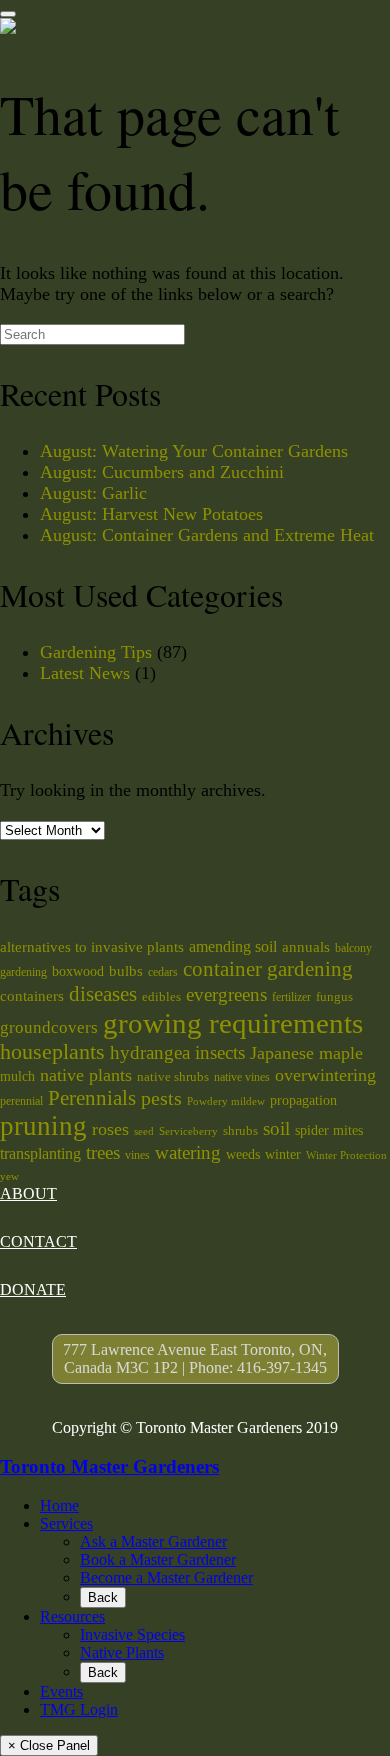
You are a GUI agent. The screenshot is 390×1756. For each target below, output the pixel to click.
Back (103, 1597)
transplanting (40, 1153)
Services (66, 1523)
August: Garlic (93, 493)
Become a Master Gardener (166, 1577)
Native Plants (122, 1652)
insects (220, 1052)
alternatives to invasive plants (92, 946)
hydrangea (150, 1052)
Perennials (92, 1098)
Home (59, 1505)
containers (32, 995)
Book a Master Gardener (158, 1559)
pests (161, 1098)
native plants (86, 1075)
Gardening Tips (96, 652)
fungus (334, 996)
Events (61, 1691)
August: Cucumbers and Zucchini (162, 472)
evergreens (226, 994)
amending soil (233, 946)
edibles (161, 996)
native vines (242, 1077)
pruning (43, 1126)
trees (103, 1152)
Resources (72, 1616)
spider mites (329, 1130)
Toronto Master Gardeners (109, 1466)
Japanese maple (306, 1053)
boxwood (78, 971)
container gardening (268, 969)
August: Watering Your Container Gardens (194, 451)
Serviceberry (188, 1131)
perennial (21, 1101)
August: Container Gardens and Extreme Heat (207, 535)
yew (9, 1176)
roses (110, 1129)
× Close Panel (49, 1745)
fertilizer (291, 997)
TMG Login (79, 1709)
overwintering (325, 1075)
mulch (17, 1076)
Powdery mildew (226, 1101)
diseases (103, 994)
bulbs (126, 970)
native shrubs (173, 1076)
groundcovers (49, 1027)
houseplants (52, 1052)
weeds (243, 1154)
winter (283, 1154)
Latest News (85, 673)
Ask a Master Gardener (153, 1541)
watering (188, 1152)
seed (144, 1131)
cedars (163, 972)
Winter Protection (346, 1155)
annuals (306, 946)
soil (276, 1128)
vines (137, 1155)
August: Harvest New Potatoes (151, 514)
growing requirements (233, 1023)
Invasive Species (132, 1634)
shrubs (240, 1130)
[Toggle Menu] (8, 14)
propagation (303, 1100)
